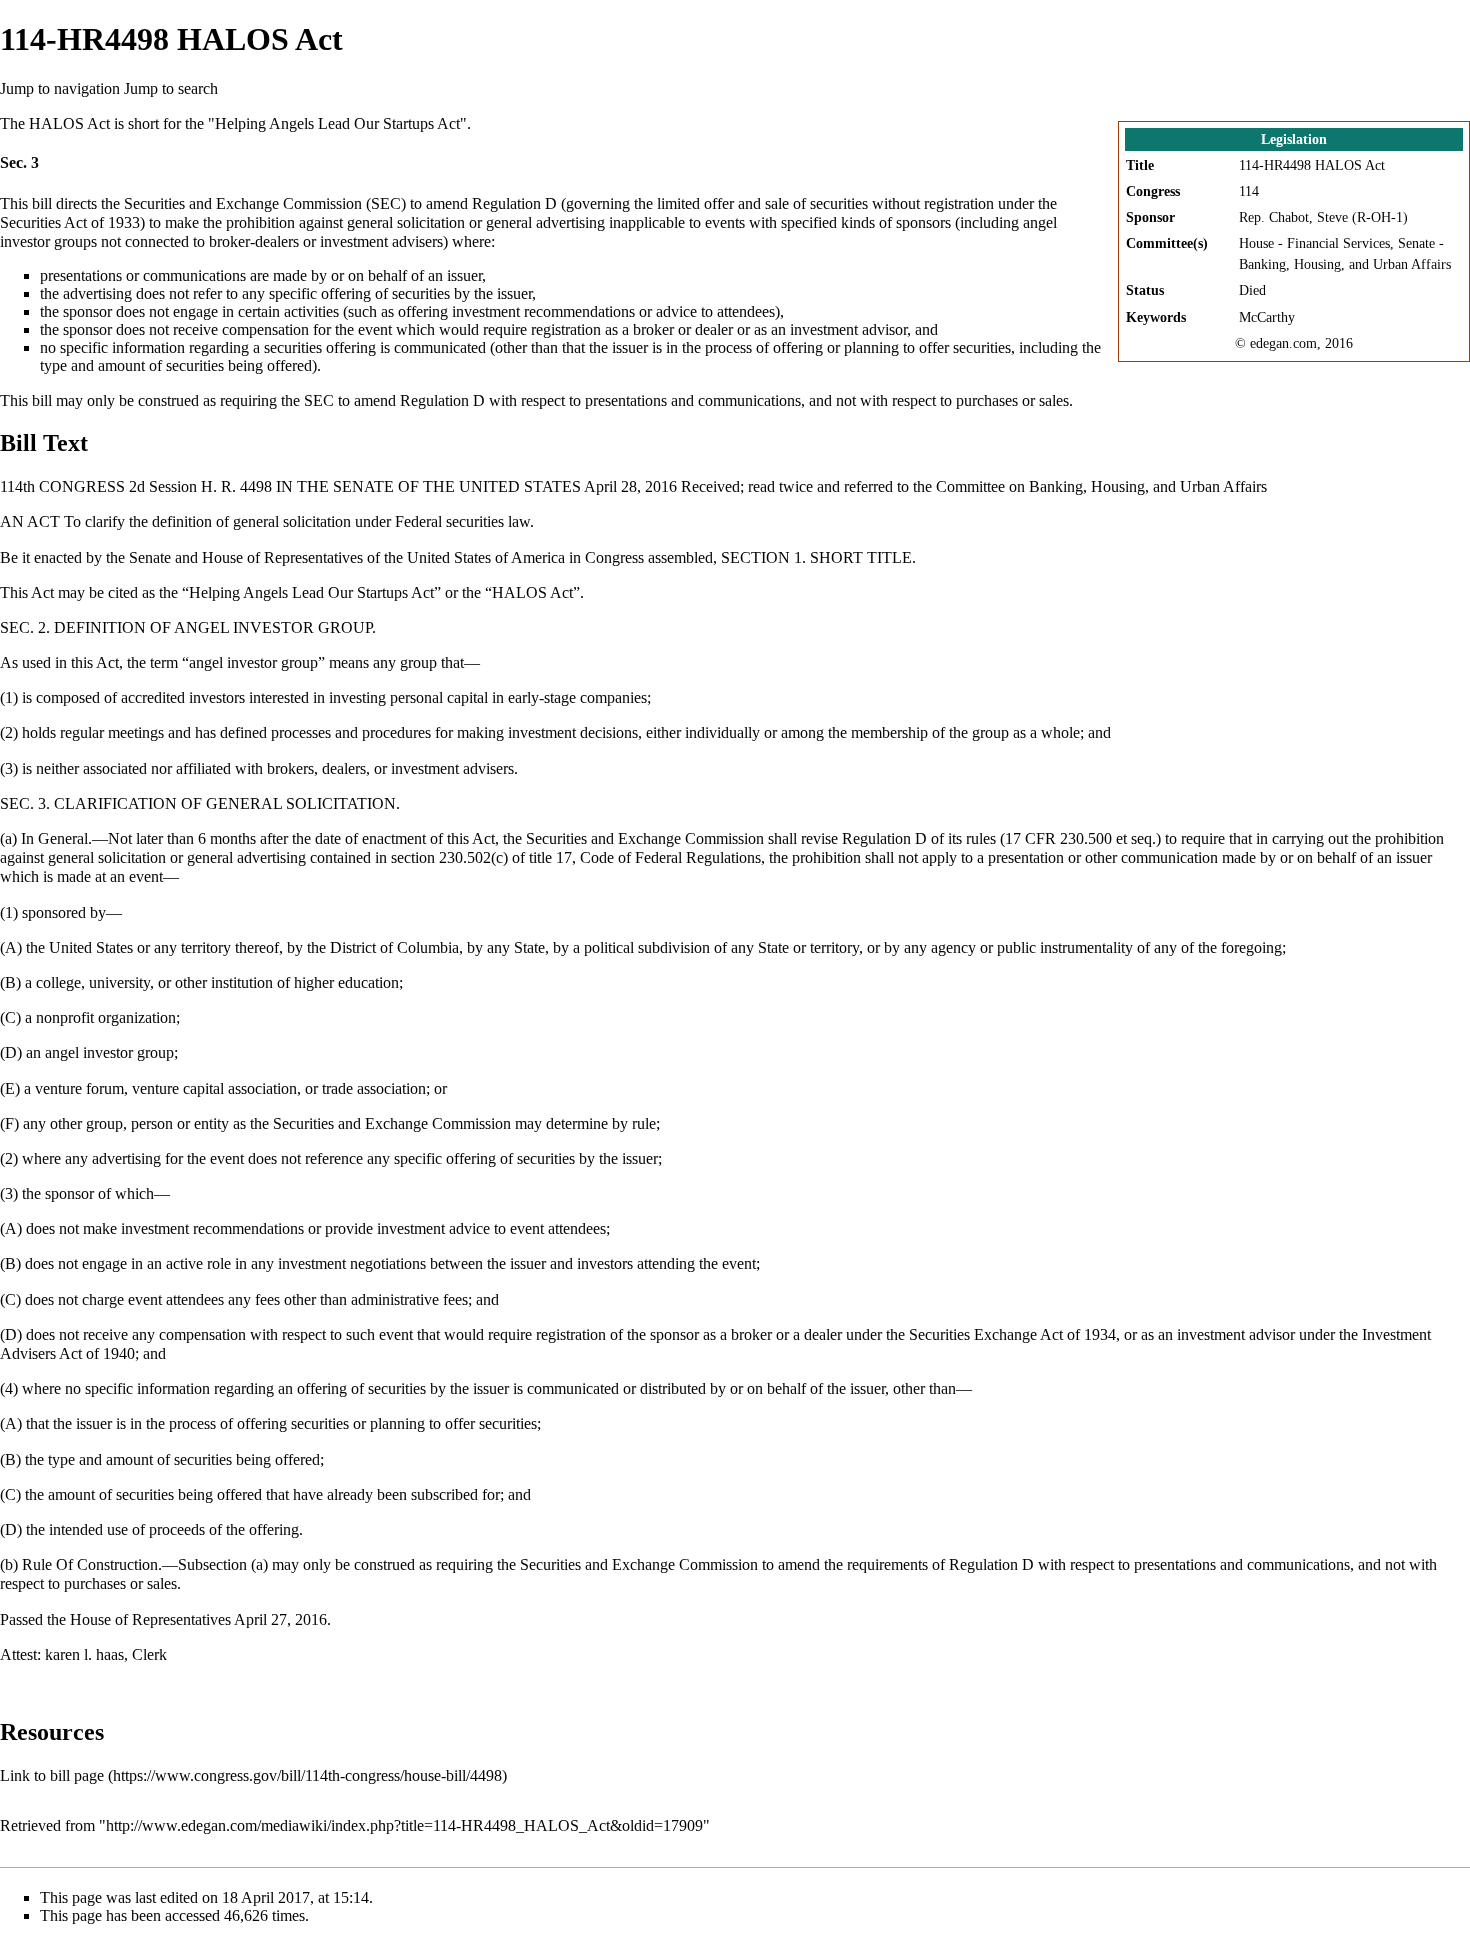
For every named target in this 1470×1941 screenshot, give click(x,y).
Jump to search (171, 88)
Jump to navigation (60, 88)
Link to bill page (52, 1775)
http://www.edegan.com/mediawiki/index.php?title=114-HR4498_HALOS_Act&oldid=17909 (404, 1825)
